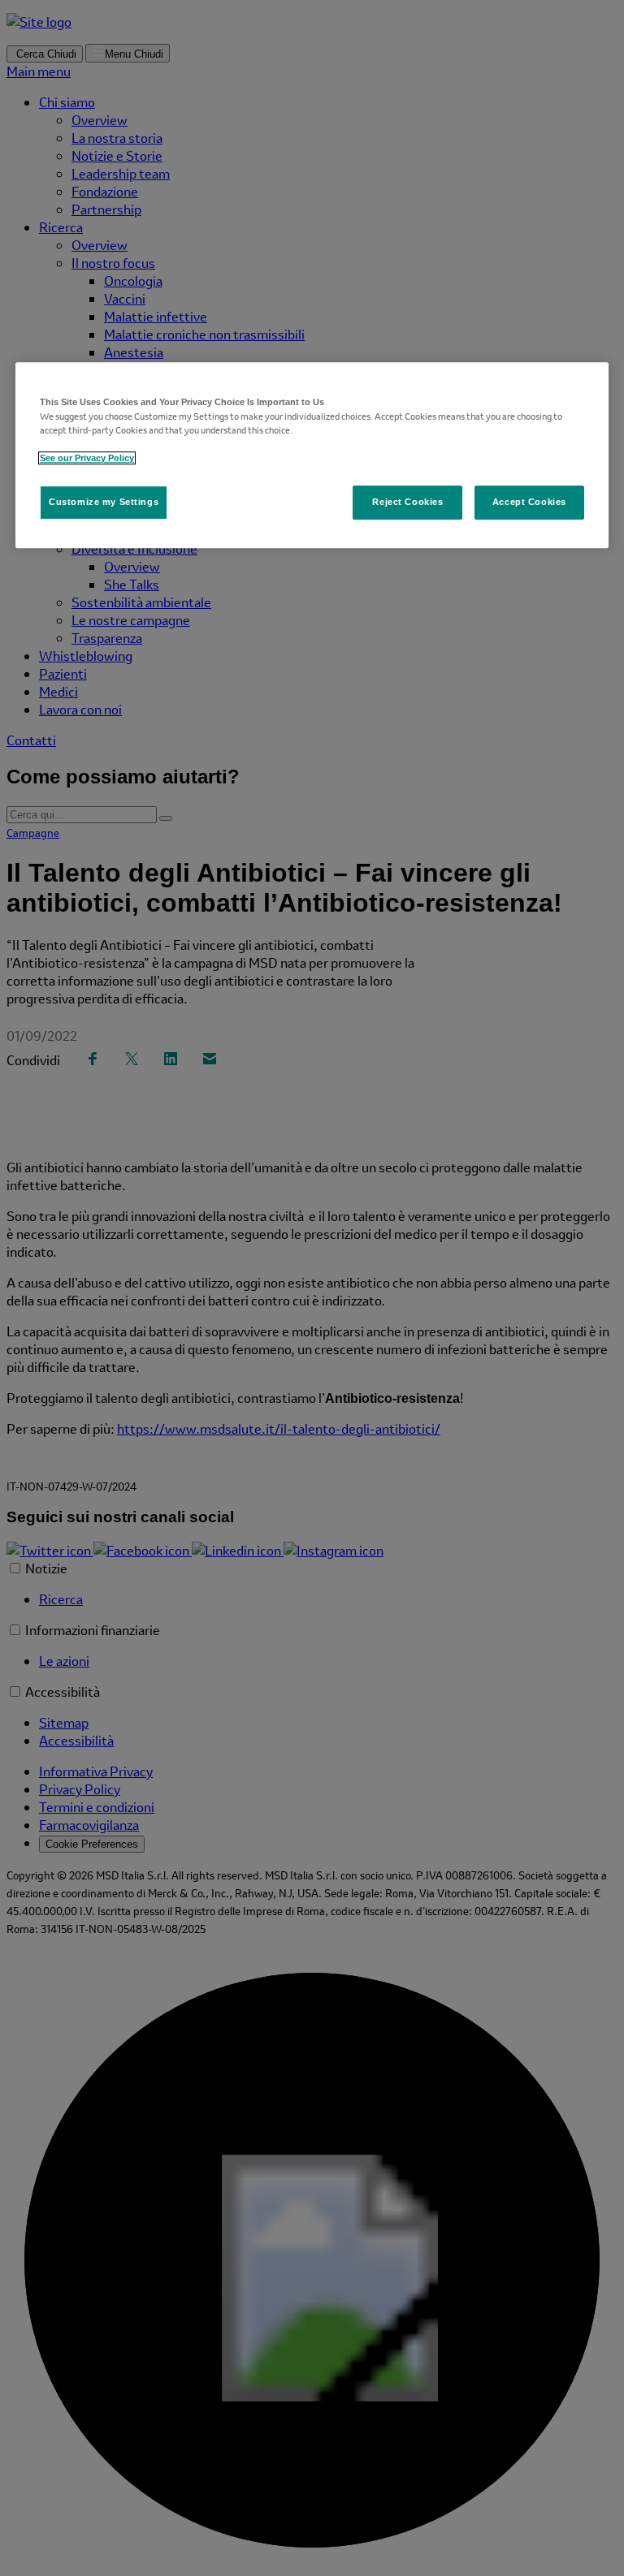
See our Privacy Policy (87, 458)
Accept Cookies (529, 502)
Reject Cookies (407, 502)
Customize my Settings (104, 502)
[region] (312, 455)
